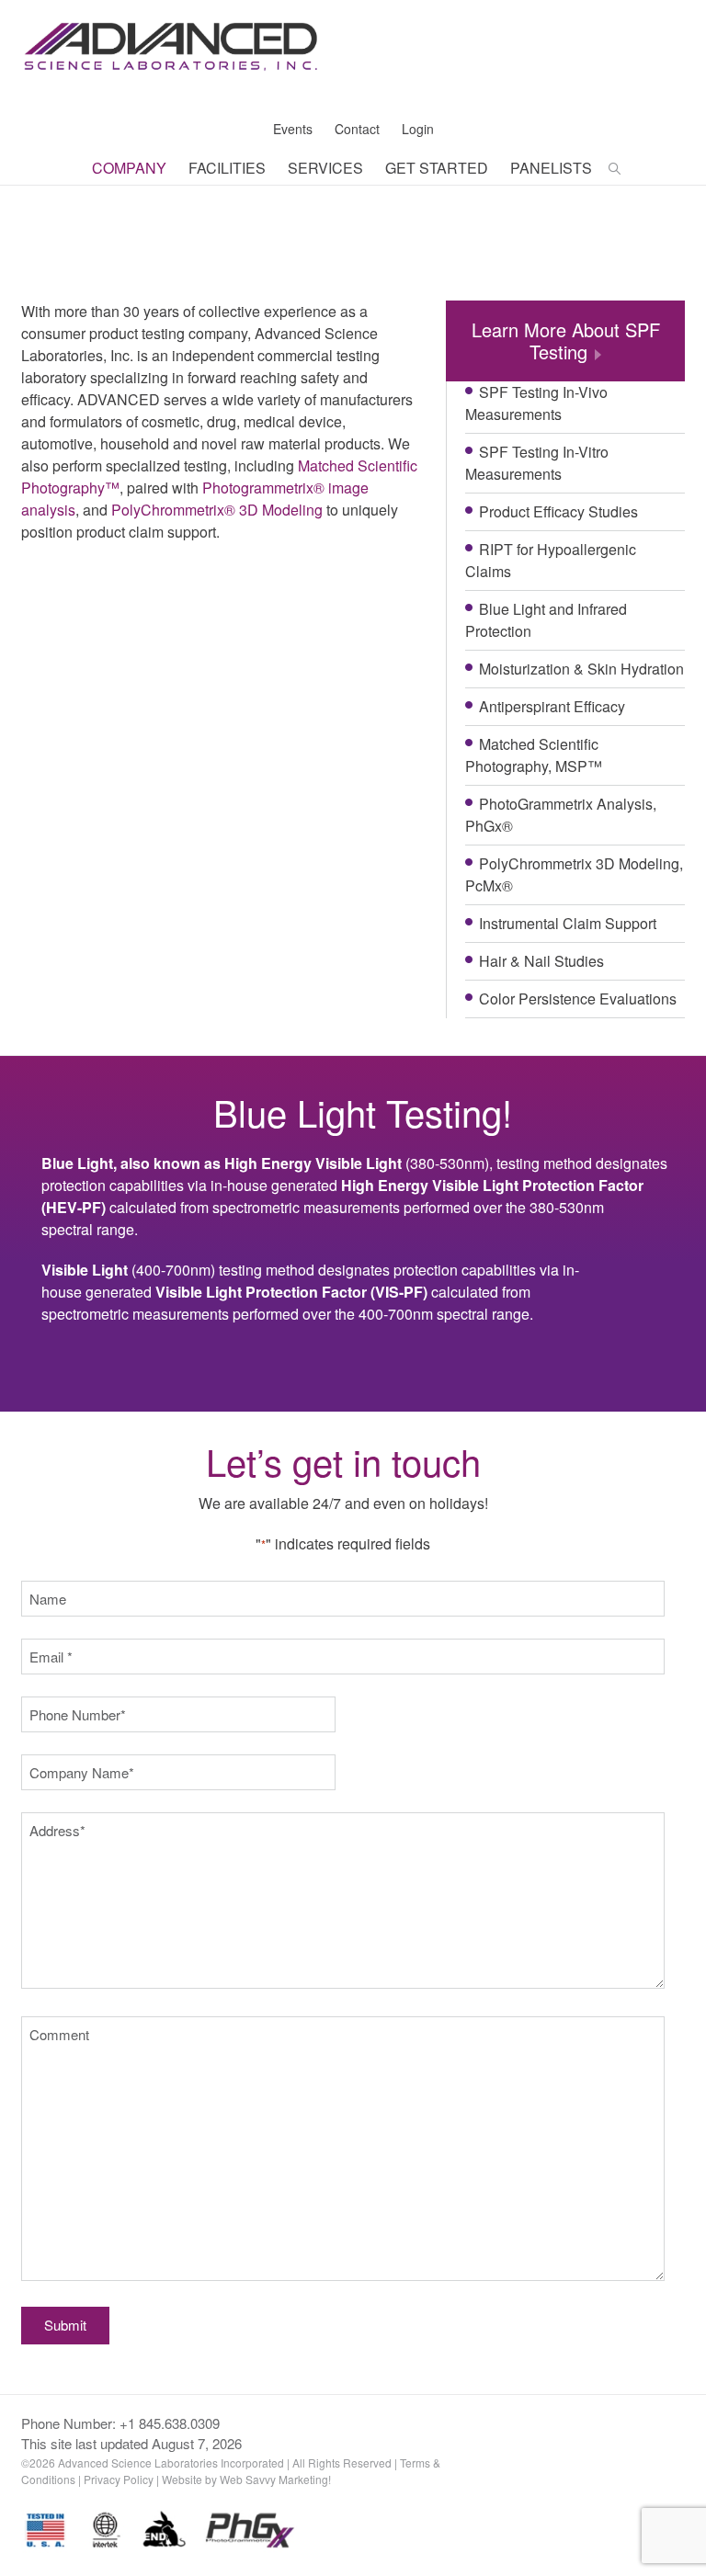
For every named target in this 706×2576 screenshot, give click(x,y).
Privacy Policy (119, 2479)
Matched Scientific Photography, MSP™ (534, 755)
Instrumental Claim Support (568, 923)
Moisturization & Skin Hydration (581, 669)
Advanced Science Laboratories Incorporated (171, 59)
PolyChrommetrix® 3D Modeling (217, 510)
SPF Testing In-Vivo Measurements (536, 403)
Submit (65, 2325)
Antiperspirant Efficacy (552, 706)
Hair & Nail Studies (541, 961)
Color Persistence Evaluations (578, 999)
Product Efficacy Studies (558, 511)
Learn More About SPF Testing (566, 340)
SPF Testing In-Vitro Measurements (537, 463)
